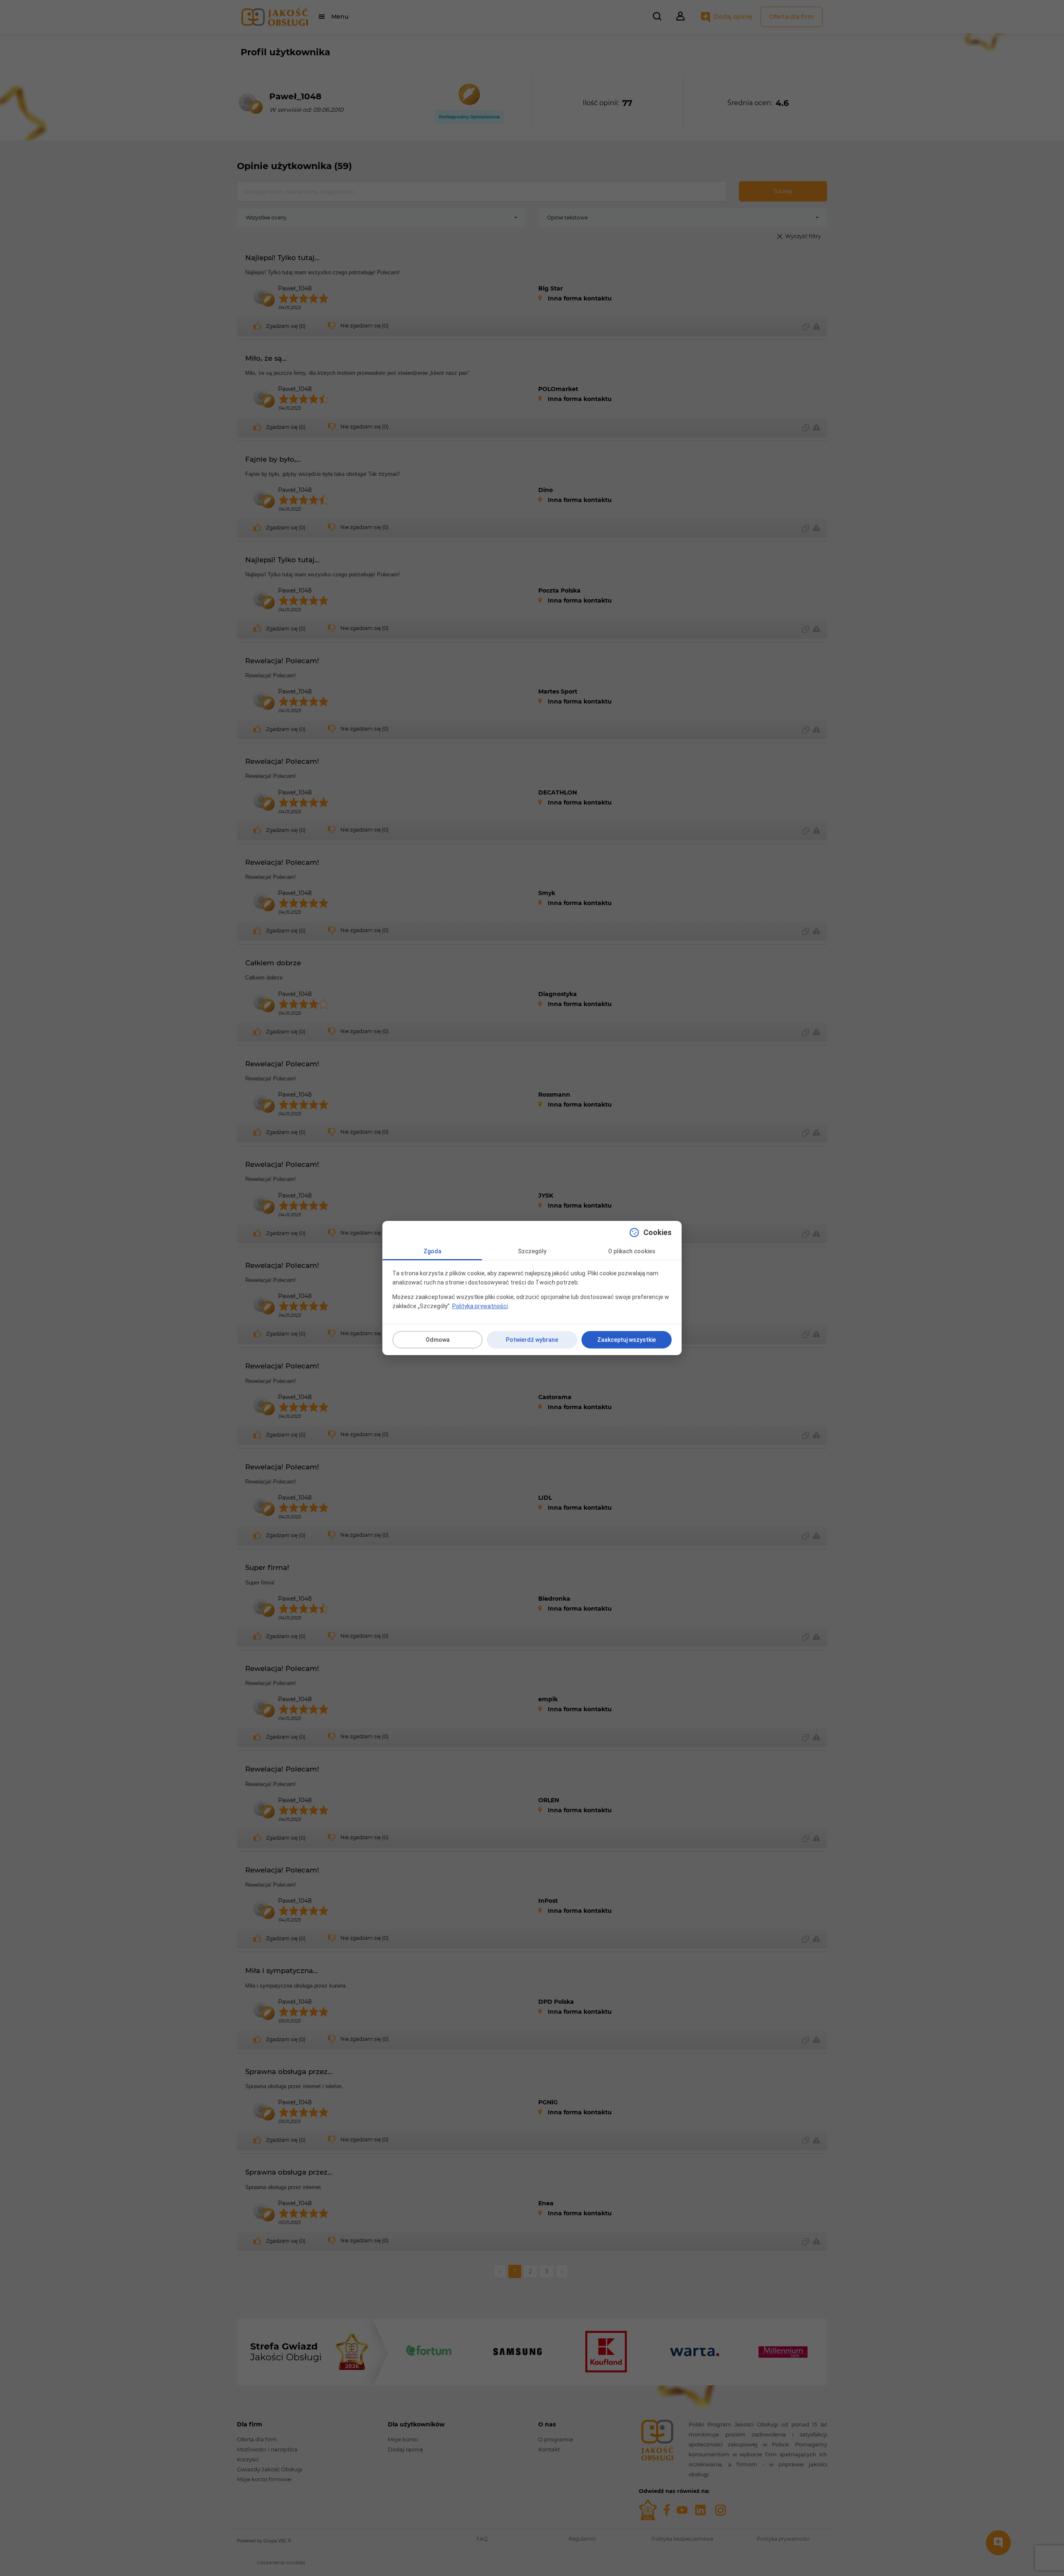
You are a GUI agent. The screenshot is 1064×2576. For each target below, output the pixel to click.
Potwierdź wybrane (532, 1340)
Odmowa (438, 1340)
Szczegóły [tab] (532, 1251)
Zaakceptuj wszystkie (627, 1340)
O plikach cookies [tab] (632, 1251)
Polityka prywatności (480, 1306)
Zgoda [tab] (432, 1251)
